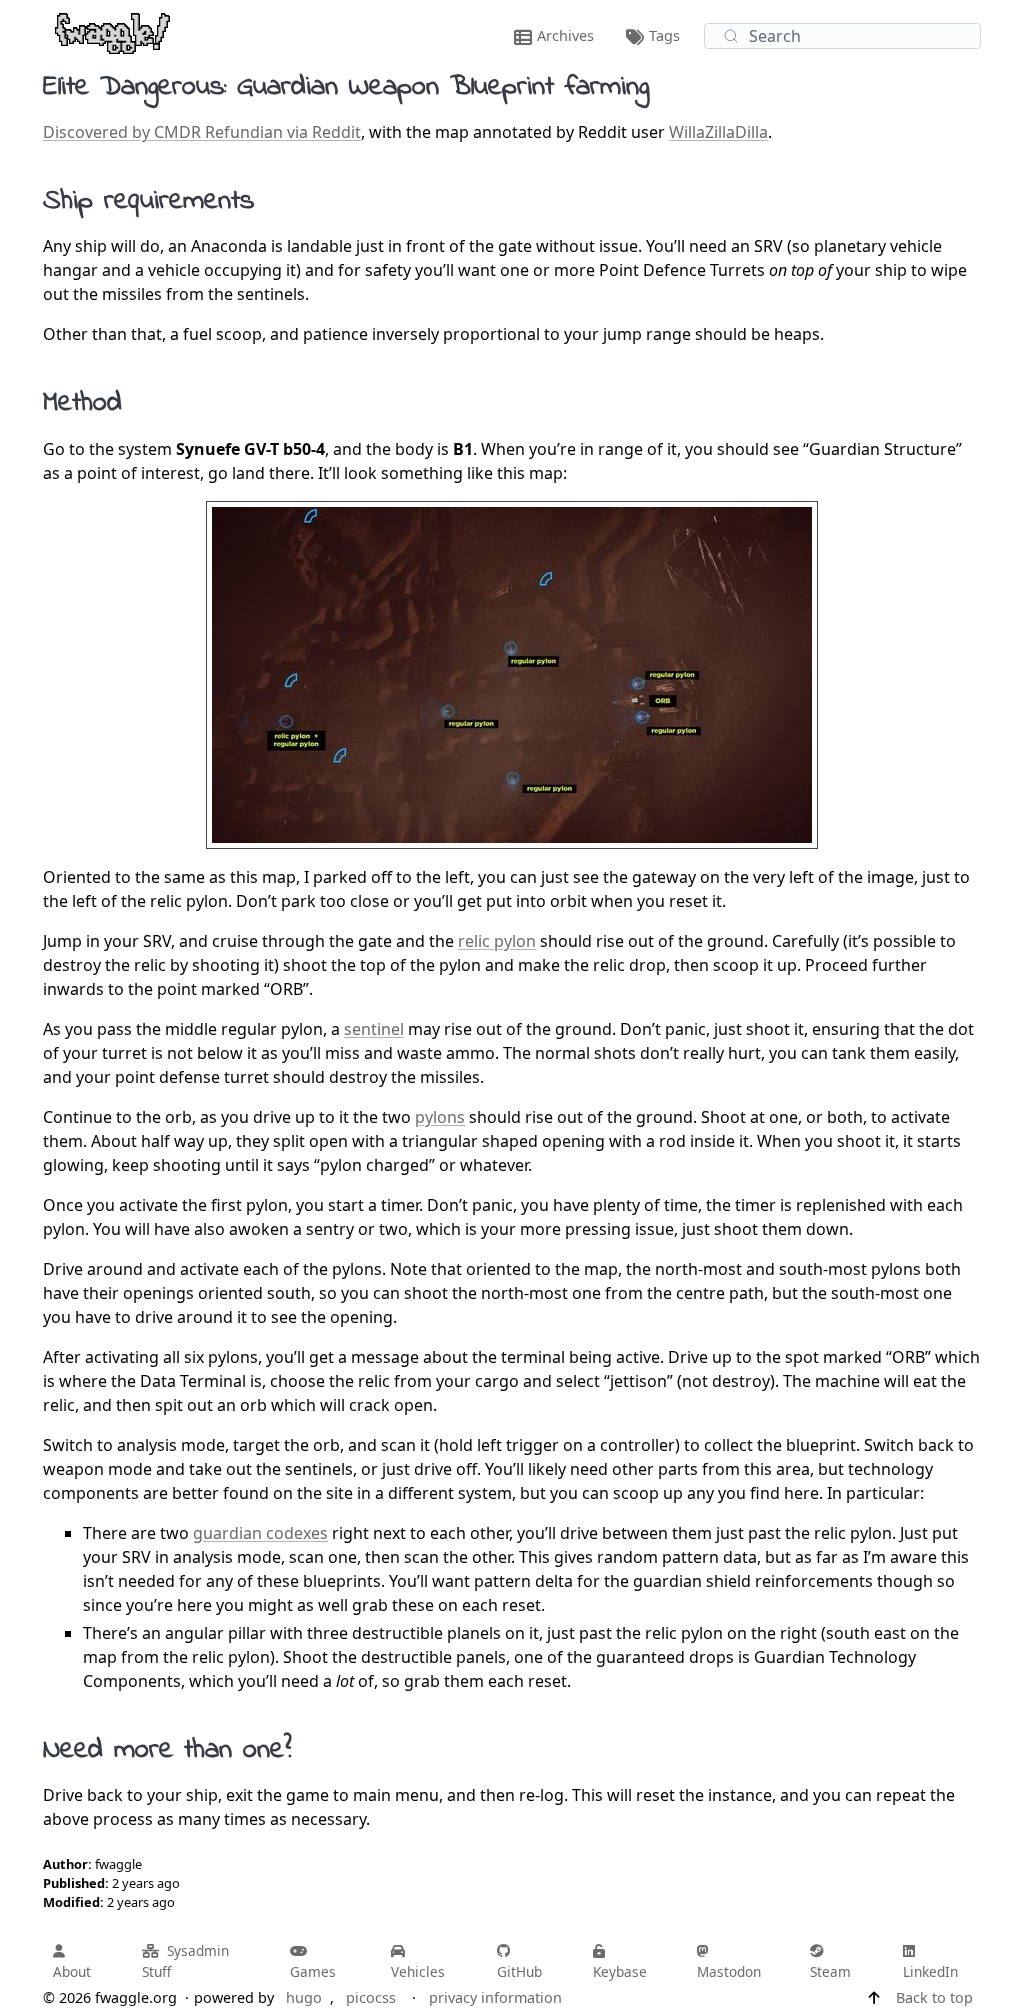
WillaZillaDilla (718, 132)
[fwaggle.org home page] (112, 32)
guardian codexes (260, 1533)
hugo (304, 1997)
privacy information (495, 1997)
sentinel (374, 1029)
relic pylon (497, 941)
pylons (440, 1117)
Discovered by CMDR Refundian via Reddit (202, 132)
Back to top (934, 1997)
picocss (371, 1997)
